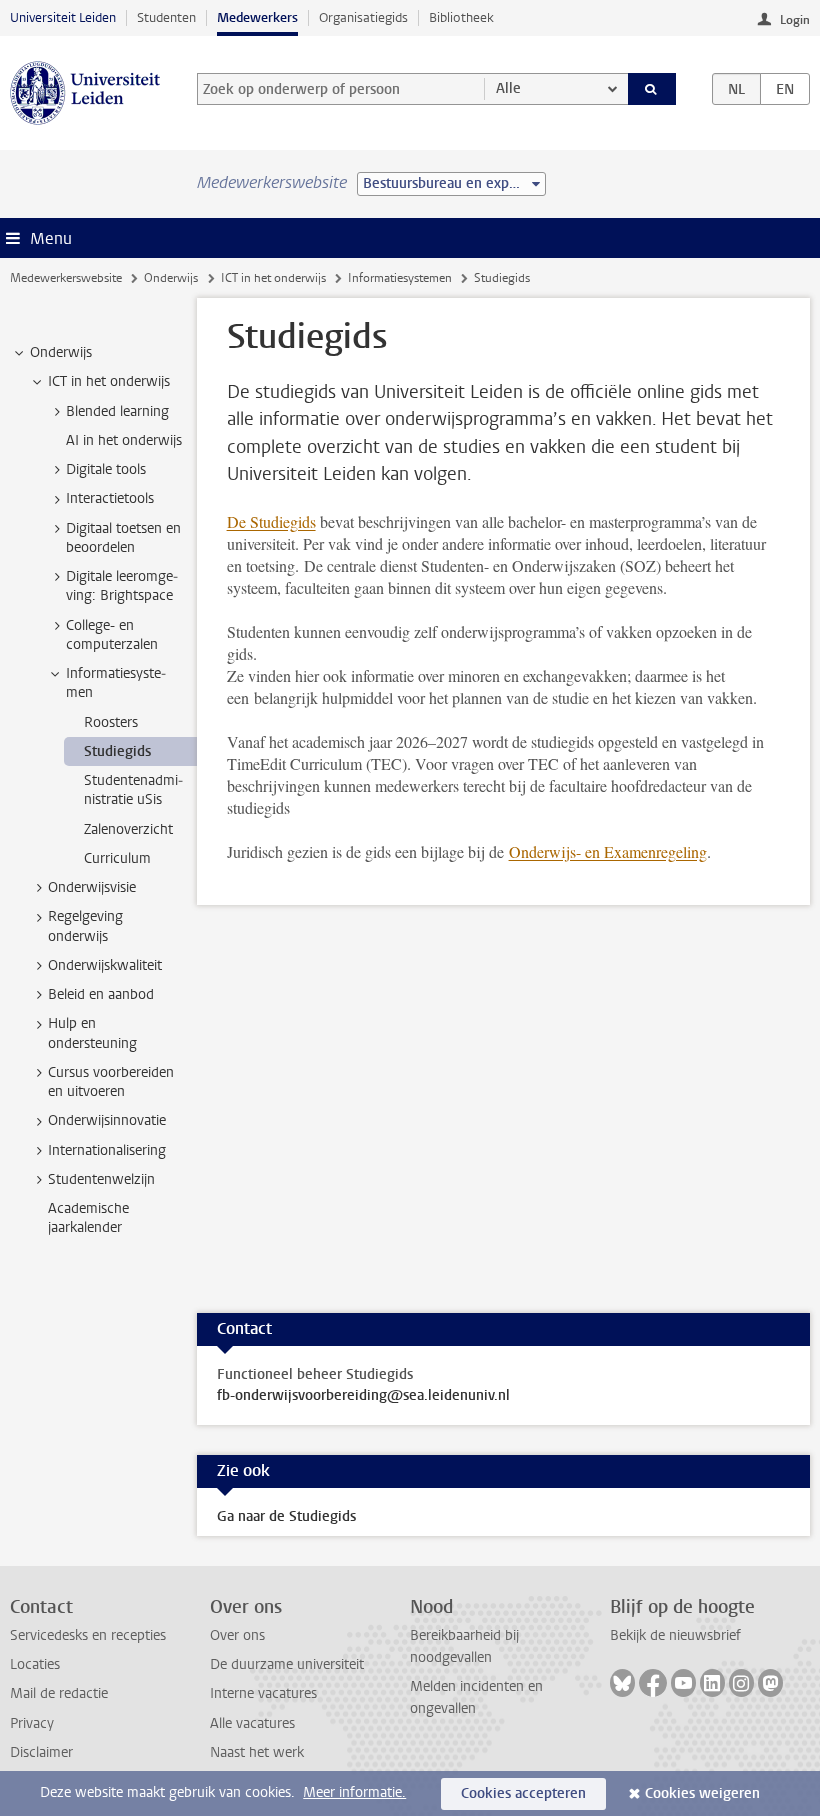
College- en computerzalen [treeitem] (112, 635)
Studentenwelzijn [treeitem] (101, 1179)
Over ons (237, 1635)
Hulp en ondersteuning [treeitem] (92, 1033)
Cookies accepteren (523, 1793)
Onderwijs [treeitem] (61, 352)
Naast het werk (257, 1752)
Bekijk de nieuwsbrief (675, 1635)
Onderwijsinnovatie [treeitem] (107, 1120)
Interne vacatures (263, 1693)
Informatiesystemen (400, 278)
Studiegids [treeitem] (117, 751)
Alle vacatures (252, 1723)
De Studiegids (271, 521)
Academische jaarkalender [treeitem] (88, 1218)
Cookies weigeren (702, 1793)
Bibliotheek (461, 17)
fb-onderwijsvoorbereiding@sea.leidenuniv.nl (363, 1396)
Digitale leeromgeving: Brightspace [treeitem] (122, 586)
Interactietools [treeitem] (110, 498)
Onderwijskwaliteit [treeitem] (105, 965)
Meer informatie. (354, 1792)
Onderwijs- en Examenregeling (608, 851)
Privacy (32, 1723)
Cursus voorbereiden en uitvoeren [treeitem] (111, 1082)
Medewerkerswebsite (66, 278)
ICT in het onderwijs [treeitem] (109, 381)
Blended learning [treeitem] (117, 411)
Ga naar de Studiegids (286, 1516)
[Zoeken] (652, 89)
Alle (508, 88)
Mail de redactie (59, 1693)
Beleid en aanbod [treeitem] (101, 994)
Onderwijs (171, 278)
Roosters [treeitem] (111, 722)
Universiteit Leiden (63, 17)
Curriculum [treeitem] (117, 858)
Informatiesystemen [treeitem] (116, 683)
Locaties (35, 1664)
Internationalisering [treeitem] (107, 1150)
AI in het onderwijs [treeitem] (124, 440)
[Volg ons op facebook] (653, 1683)
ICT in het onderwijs (273, 278)
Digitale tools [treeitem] (106, 469)
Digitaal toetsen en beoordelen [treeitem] (123, 538)
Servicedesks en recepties (88, 1635)
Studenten (166, 17)
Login (795, 20)
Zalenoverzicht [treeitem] (128, 829)
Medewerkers (257, 17)
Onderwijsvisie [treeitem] (92, 887)
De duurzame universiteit (287, 1664)
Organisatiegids (363, 17)
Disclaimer (41, 1752)
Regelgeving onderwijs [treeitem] (85, 926)
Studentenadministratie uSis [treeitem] (133, 790)
